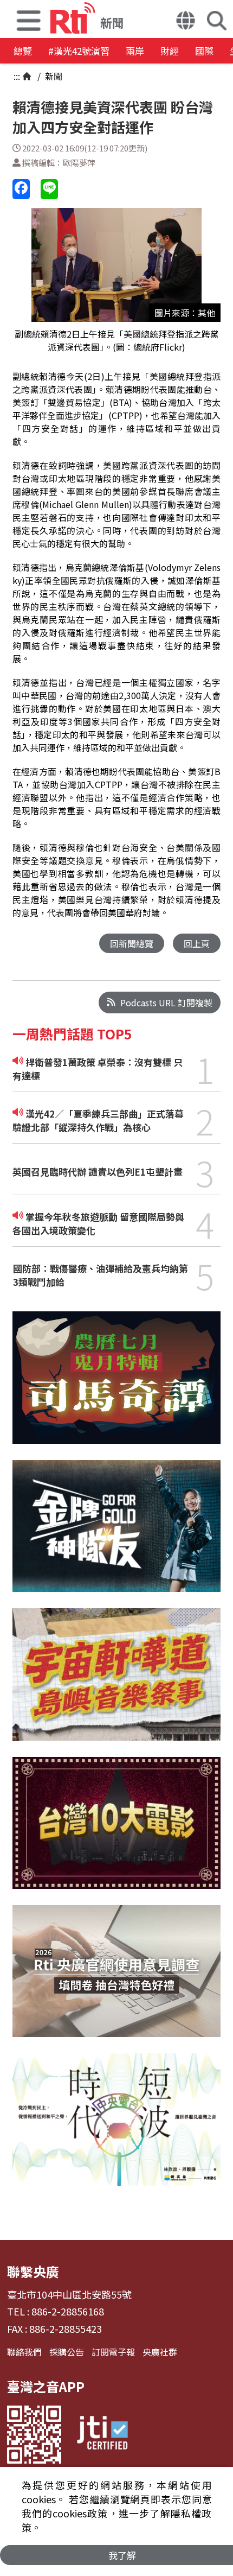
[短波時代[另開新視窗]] (116, 2127)
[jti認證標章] (102, 2435)
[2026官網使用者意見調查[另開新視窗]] (116, 1979)
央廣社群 (160, 2352)
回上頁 (197, 943)
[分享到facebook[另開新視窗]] (21, 189)
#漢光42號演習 (79, 51)
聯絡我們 (24, 2352)
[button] (29, 19)
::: (17, 76)
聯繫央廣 (33, 2271)
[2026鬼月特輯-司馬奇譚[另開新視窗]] (116, 1386)
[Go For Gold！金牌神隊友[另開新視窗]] (116, 1534)
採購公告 (67, 2352)
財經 (170, 51)
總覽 (23, 51)
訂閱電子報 (113, 2352)
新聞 (53, 76)
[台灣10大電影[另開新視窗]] (116, 1831)
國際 (204, 51)
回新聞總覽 (132, 943)
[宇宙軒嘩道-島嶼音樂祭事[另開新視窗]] (116, 1682)
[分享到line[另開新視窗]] (49, 189)
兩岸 (135, 51)
